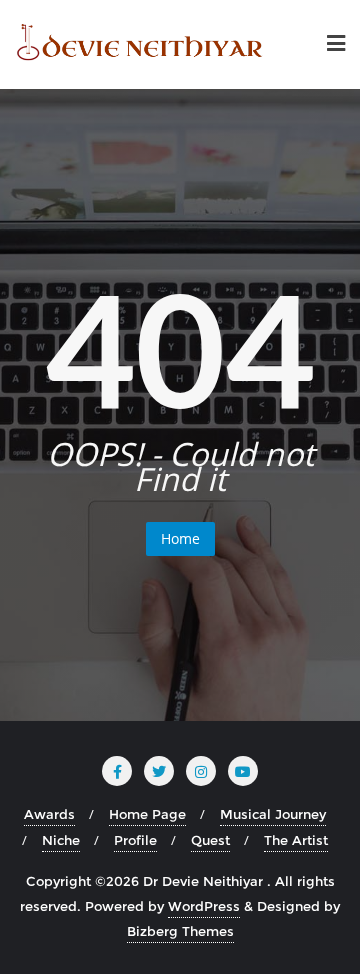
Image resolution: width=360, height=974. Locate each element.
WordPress (204, 906)
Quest (210, 840)
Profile (135, 840)
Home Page (147, 814)
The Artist (296, 840)
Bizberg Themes (180, 931)
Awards (49, 814)
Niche (61, 840)
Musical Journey (273, 814)
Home (180, 538)
